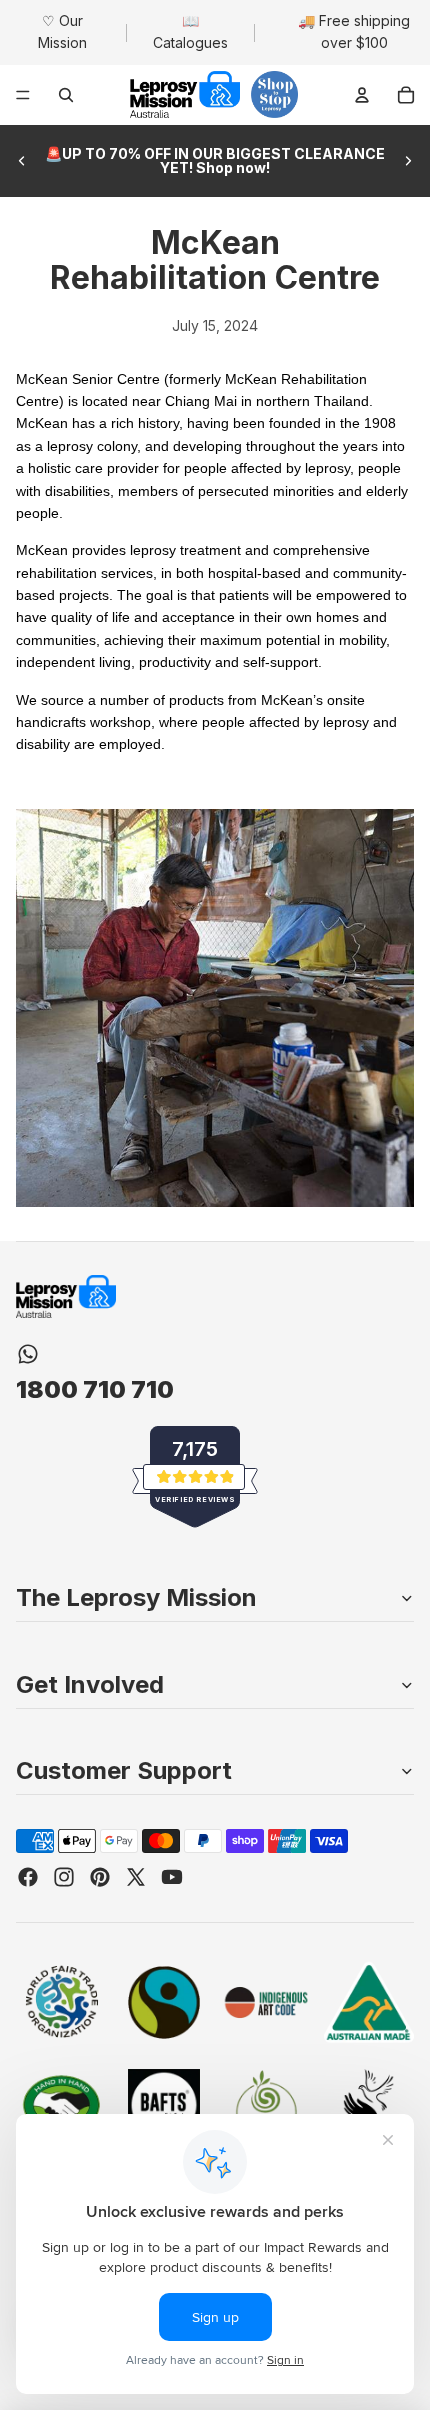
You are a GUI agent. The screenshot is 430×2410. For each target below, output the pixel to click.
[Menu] (23, 95)
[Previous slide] (22, 161)
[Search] (66, 95)
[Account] (362, 95)
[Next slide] (408, 161)
